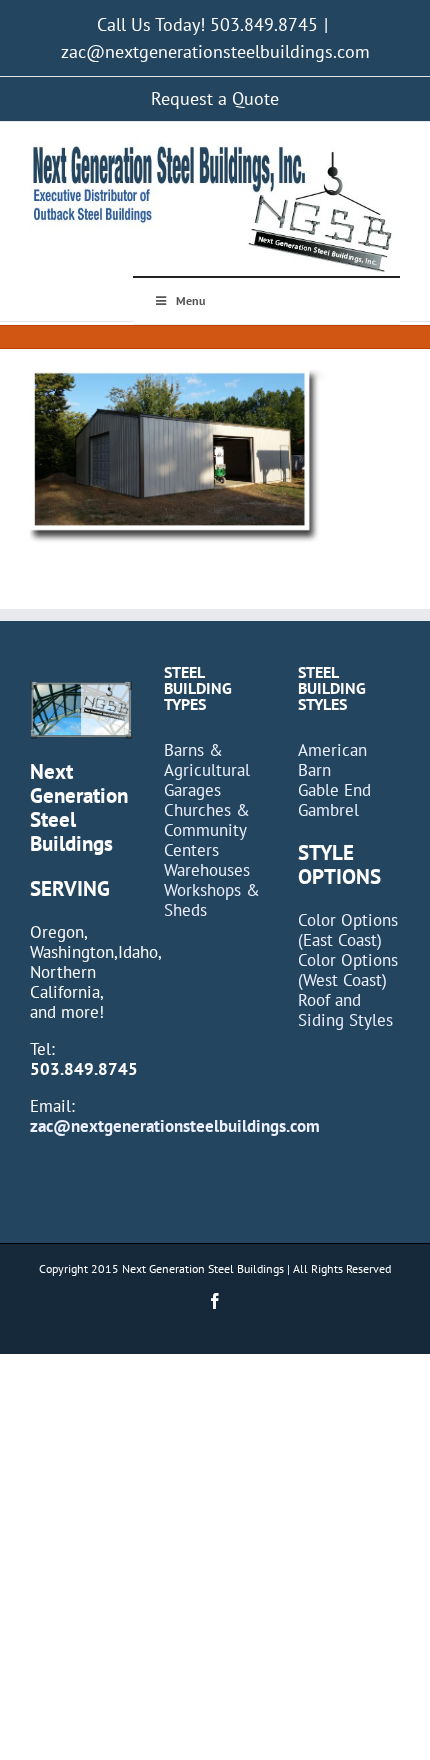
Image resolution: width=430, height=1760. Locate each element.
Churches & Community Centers (207, 830)
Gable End (334, 790)
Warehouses (207, 870)
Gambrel (328, 810)
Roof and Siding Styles (345, 1010)
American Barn (332, 760)
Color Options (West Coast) (348, 970)
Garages (192, 790)
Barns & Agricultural (207, 760)
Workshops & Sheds (212, 900)
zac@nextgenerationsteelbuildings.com (215, 51)
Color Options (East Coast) (348, 930)
